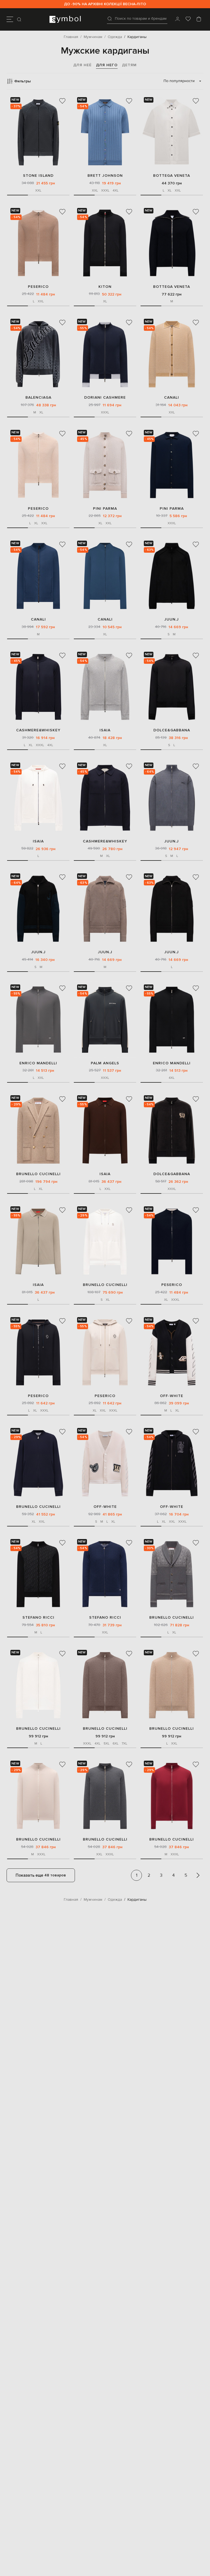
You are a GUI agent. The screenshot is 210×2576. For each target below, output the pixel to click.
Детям (129, 65)
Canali (172, 397)
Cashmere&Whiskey (38, 730)
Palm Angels (105, 1063)
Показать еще (41, 1875)
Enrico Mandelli (38, 1063)
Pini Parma (105, 508)
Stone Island (38, 176)
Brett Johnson (105, 176)
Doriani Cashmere (105, 397)
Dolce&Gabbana (172, 730)
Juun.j (172, 619)
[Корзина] (199, 19)
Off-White (172, 1396)
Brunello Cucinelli (38, 1174)
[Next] (198, 1875)
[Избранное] (188, 19)
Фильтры (22, 81)
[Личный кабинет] (177, 19)
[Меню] (10, 19)
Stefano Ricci (38, 1617)
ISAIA (105, 730)
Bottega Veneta (172, 176)
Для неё (82, 65)
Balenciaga (38, 397)
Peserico (38, 287)
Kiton (105, 287)
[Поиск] (20, 19)
